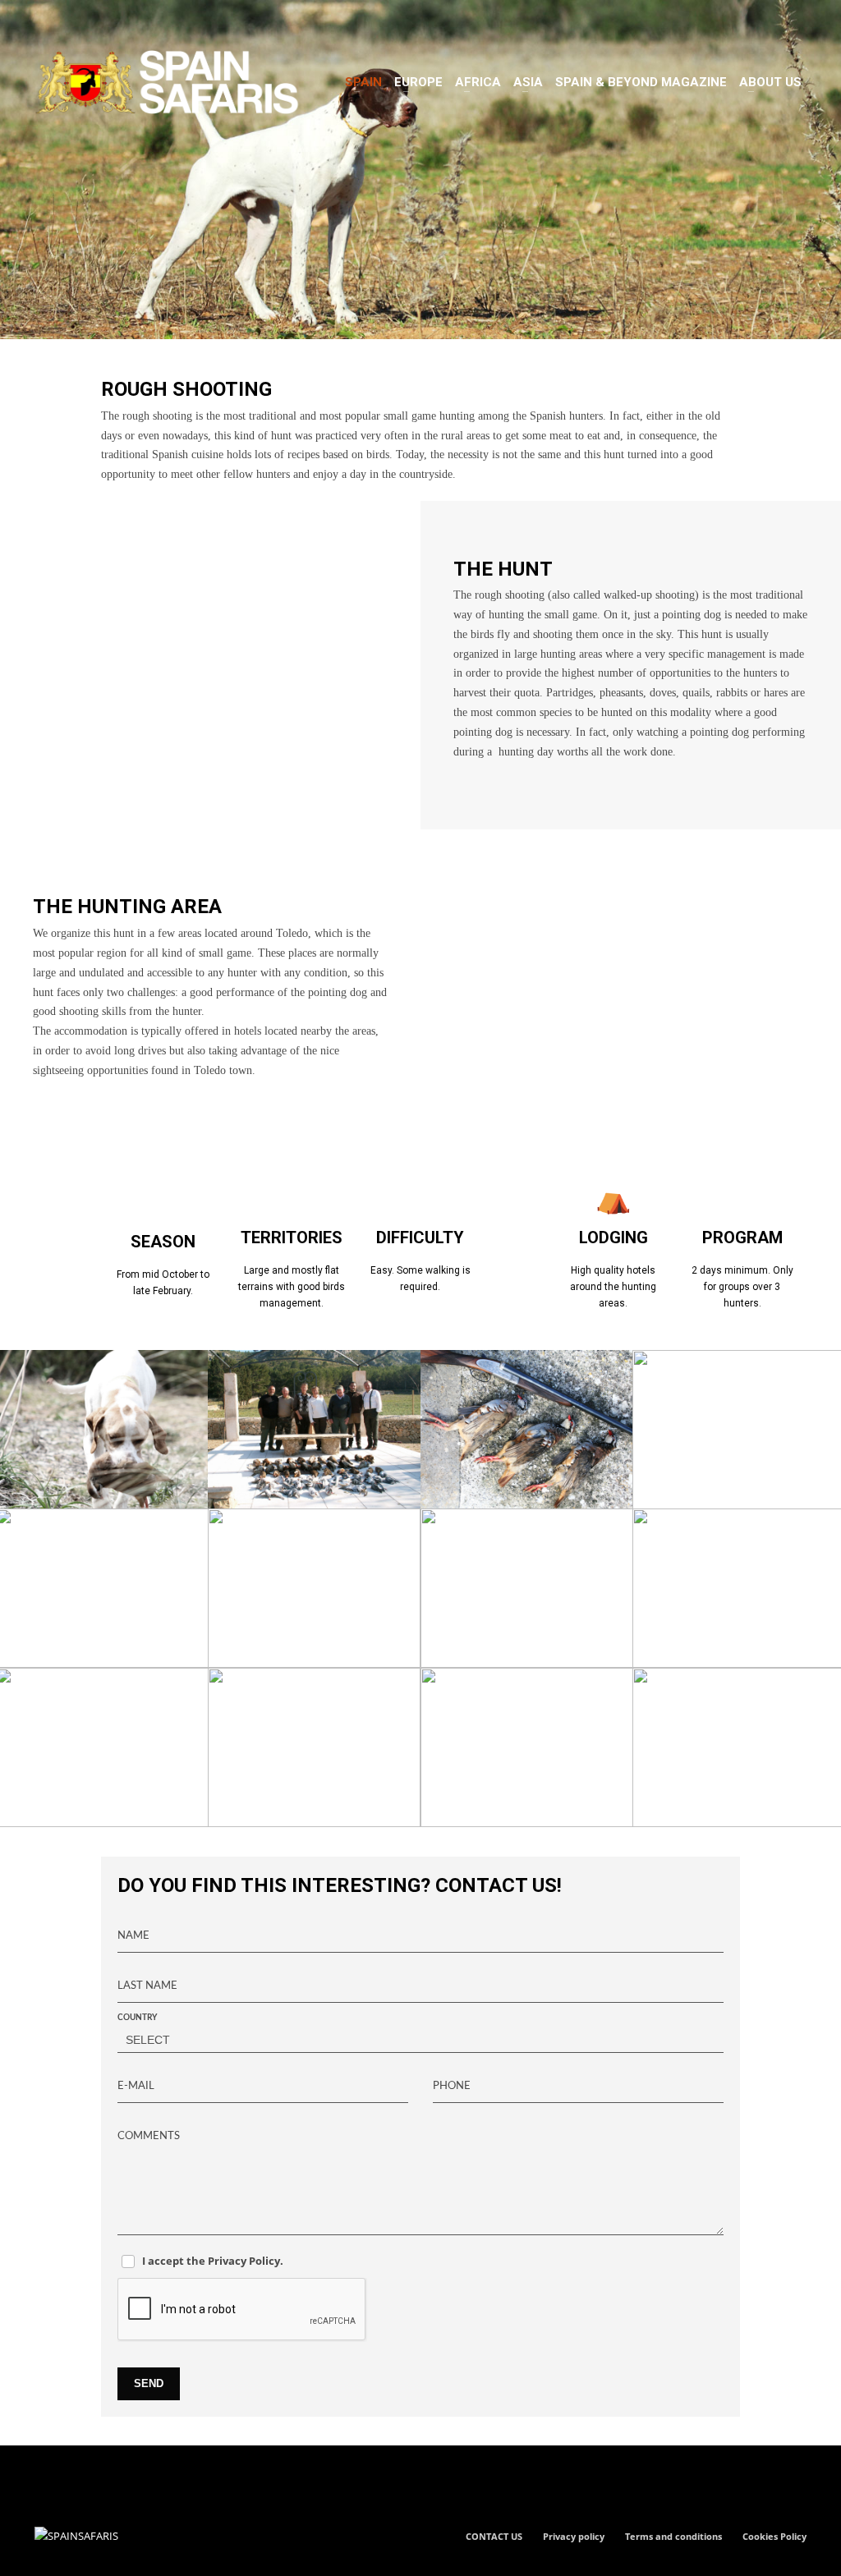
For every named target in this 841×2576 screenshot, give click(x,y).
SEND (149, 2383)
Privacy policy (574, 2536)
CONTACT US (494, 2536)
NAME (133, 1936)
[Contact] (121, 21)
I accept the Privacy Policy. (213, 2261)
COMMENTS (149, 2136)
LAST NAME (147, 1986)
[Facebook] (47, 21)
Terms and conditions (673, 2536)
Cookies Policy (774, 2536)
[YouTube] (96, 21)
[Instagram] (71, 21)
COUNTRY (137, 2018)
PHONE (452, 2086)
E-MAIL (136, 2086)
